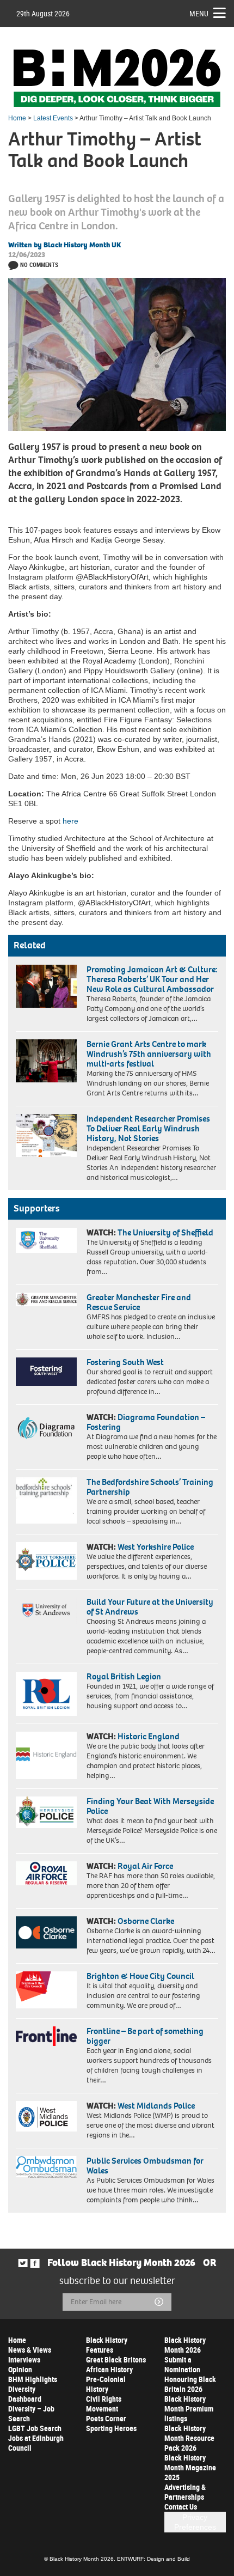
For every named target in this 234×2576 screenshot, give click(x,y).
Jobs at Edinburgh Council (36, 2443)
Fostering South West (125, 1362)
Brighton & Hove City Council (140, 1976)
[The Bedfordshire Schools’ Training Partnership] (46, 1500)
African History (109, 2369)
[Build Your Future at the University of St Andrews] (46, 1610)
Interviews (24, 2359)
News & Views (30, 2350)
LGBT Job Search (35, 2428)
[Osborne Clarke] (46, 1932)
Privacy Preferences (195, 2522)
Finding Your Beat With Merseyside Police (150, 1806)
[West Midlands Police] (46, 2116)
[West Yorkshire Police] (46, 1561)
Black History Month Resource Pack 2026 (189, 2438)
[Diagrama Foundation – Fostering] (46, 1427)
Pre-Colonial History (106, 2384)
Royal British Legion (124, 1676)
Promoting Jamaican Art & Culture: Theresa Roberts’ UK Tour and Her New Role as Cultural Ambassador (152, 979)
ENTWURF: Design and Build (153, 2559)
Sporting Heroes (111, 2428)
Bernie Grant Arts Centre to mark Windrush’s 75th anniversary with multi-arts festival (149, 1054)
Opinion (20, 2369)
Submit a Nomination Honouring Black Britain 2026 (190, 2374)
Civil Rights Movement (104, 2404)
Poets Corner (106, 2418)
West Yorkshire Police (156, 1547)
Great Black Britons (116, 2359)
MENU (199, 13)
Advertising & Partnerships (185, 2492)
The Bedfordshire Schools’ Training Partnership (150, 1487)
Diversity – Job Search (31, 2413)
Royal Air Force (145, 1866)
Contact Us (181, 2507)
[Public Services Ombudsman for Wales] (46, 2167)
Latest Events (53, 118)
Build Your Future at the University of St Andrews (150, 1607)
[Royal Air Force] (46, 1873)
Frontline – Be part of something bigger (145, 2036)
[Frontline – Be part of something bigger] (46, 2036)
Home (17, 118)
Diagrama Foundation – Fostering (146, 1422)
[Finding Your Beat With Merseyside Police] (46, 1812)
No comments (39, 264)
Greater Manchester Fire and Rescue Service (139, 1302)
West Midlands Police (156, 2106)
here (70, 821)
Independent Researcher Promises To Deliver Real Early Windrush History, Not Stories (148, 1128)
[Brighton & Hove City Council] (46, 1990)
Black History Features (107, 2345)
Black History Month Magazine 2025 (190, 2467)
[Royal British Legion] (46, 1694)
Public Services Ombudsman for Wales (145, 2166)
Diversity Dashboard (25, 2394)
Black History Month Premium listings (189, 2408)
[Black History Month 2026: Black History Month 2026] (117, 78)
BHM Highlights (33, 2379)
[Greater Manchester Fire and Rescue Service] (46, 1299)
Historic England (149, 1736)
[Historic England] (46, 1755)
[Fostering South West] (46, 1372)
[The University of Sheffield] (46, 1240)
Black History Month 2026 (185, 2345)
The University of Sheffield (165, 1232)
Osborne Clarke (146, 1921)
